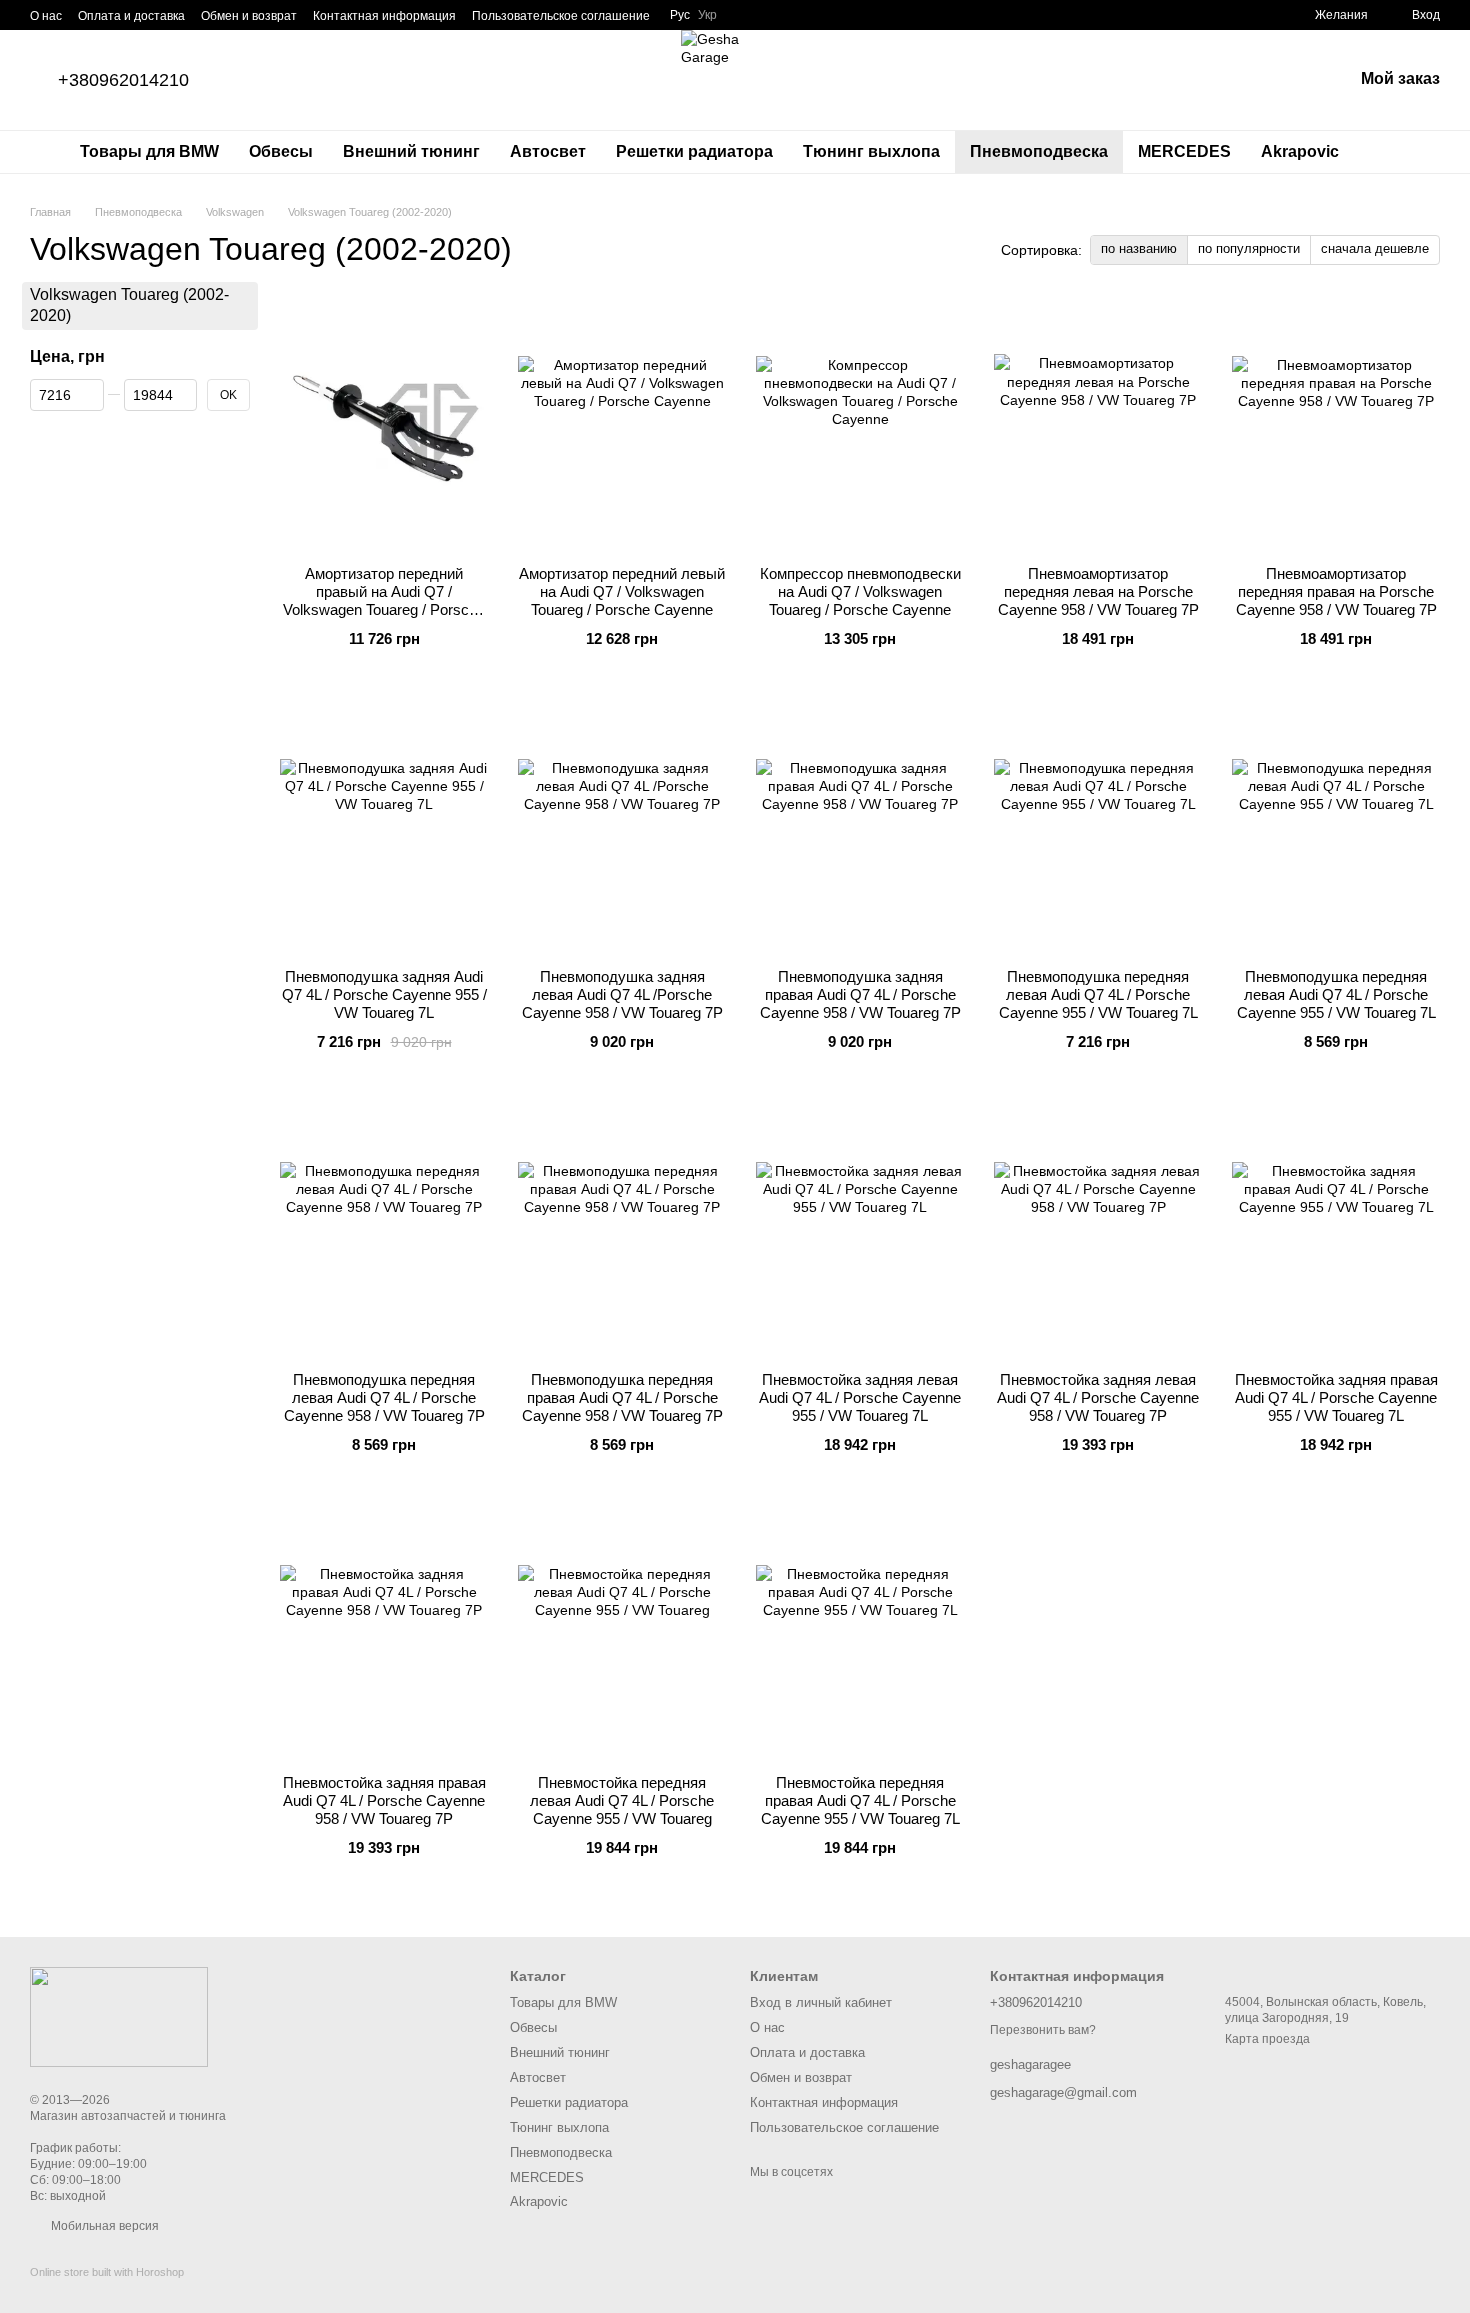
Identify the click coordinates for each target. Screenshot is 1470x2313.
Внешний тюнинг (411, 151)
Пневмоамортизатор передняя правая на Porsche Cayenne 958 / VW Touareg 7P (1336, 591)
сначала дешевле (1375, 248)
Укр (707, 15)
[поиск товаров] (1390, 152)
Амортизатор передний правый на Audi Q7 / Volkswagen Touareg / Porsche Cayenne (384, 600)
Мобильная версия (103, 2226)
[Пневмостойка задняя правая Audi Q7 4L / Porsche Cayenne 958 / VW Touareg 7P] (384, 1634)
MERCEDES (1184, 151)
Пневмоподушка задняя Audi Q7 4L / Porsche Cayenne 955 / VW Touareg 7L (384, 994)
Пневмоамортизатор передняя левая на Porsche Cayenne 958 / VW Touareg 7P (1098, 591)
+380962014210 (123, 80)
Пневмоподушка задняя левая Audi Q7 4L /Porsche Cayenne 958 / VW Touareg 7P (622, 994)
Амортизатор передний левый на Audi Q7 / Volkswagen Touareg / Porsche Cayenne (622, 591)
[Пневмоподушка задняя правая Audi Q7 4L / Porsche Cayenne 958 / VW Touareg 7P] (860, 828)
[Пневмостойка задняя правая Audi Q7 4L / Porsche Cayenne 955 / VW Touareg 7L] (1336, 1231)
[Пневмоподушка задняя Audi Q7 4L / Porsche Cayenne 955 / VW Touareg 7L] (384, 828)
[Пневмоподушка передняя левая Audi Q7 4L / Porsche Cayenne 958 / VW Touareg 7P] (384, 1231)
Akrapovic (1300, 151)
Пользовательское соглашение (561, 16)
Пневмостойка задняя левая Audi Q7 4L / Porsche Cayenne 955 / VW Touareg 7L (860, 1397)
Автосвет (548, 151)
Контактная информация (384, 16)
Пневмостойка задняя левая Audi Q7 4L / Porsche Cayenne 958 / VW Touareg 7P (1098, 1397)
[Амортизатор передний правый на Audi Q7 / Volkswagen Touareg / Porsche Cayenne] (384, 425)
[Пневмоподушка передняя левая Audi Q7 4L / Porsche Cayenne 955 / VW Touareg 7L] (1098, 828)
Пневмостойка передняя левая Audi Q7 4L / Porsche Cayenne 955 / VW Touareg (622, 1800)
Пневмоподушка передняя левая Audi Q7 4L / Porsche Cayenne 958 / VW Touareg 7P (384, 1397)
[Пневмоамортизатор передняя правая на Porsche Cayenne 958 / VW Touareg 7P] (1336, 425)
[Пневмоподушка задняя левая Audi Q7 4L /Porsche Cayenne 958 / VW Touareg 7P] (622, 828)
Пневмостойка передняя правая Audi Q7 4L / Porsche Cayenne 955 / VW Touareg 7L (860, 1800)
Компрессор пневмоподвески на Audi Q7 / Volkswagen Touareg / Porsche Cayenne (860, 591)
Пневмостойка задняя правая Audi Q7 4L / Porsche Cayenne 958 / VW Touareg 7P (384, 1800)
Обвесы (281, 151)
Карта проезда (1267, 2039)
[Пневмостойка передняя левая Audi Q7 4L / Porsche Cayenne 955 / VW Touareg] (622, 1634)
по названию (1139, 248)
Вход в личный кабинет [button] (821, 2002)
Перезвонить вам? (1043, 2030)
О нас (46, 16)
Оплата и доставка (131, 16)
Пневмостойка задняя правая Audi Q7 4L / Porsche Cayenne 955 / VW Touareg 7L (1336, 1397)
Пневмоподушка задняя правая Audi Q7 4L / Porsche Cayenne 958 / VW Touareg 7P (860, 994)
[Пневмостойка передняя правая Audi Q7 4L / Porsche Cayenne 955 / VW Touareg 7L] (860, 1634)
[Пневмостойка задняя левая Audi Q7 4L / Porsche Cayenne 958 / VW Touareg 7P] (1098, 1231)
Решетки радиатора (694, 151)
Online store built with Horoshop (107, 2272)
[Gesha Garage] (119, 2016)
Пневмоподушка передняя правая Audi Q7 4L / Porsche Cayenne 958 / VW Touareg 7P (622, 1397)
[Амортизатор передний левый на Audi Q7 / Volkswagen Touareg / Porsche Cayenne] (622, 425)
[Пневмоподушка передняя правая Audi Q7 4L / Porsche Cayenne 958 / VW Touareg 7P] (622, 1231)
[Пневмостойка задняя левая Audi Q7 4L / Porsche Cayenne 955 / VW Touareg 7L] (860, 1231)
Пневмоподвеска (1039, 151)
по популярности (1249, 248)
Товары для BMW (149, 151)
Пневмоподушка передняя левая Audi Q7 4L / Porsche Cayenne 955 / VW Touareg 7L (1098, 994)
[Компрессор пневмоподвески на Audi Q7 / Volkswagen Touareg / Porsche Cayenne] (860, 425)
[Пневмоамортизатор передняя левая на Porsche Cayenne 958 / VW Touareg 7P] (1098, 425)
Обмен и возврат (249, 16)
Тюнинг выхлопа (871, 151)
